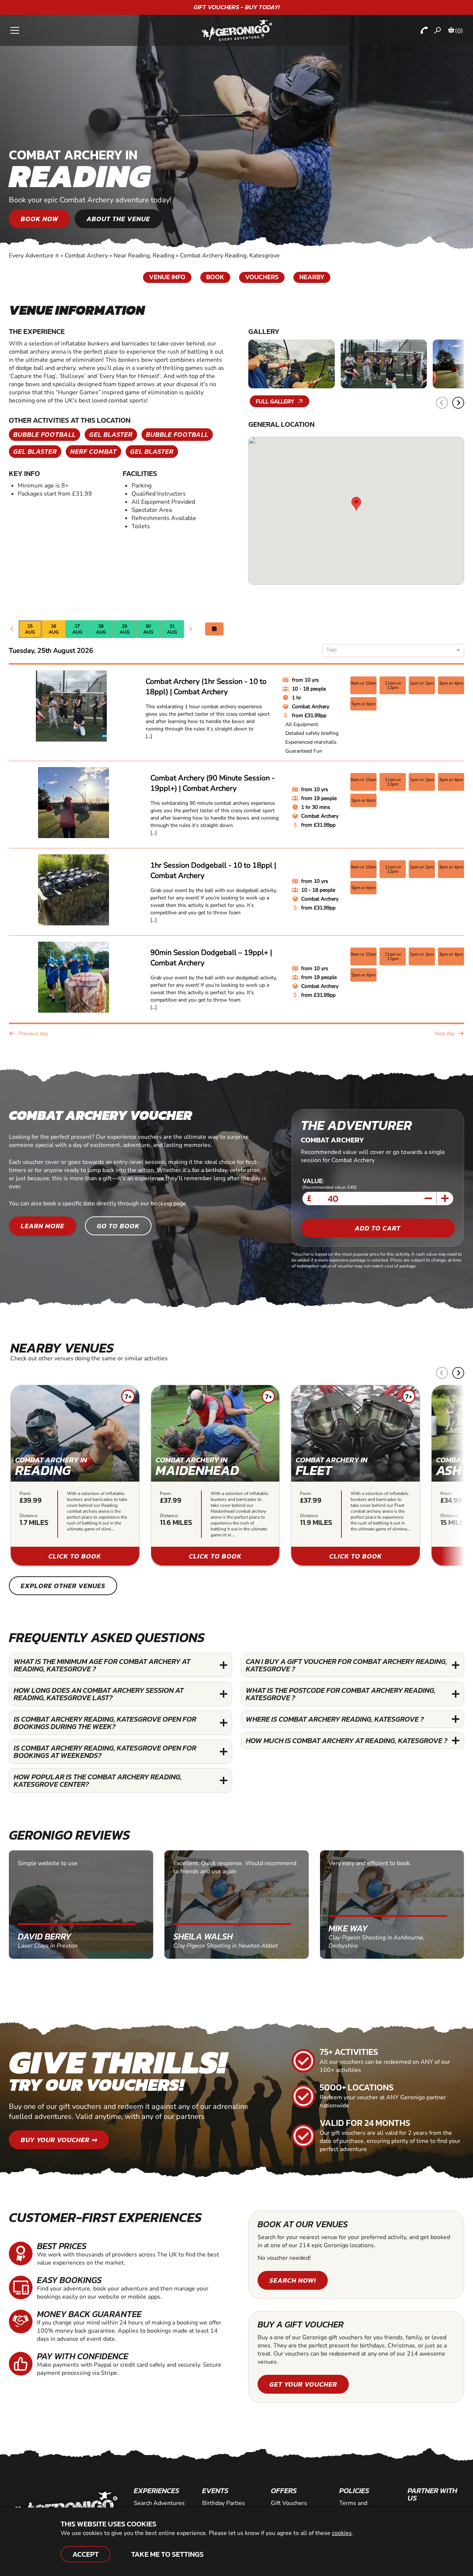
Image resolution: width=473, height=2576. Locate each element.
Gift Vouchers (289, 2503)
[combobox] (390, 651)
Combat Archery (86, 256)
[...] (149, 736)
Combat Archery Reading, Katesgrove (230, 256)
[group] (75, 1475)
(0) (459, 31)
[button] (458, 403)
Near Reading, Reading (144, 256)
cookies (342, 2533)
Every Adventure (34, 256)
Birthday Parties (224, 2503)
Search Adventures (159, 2503)
